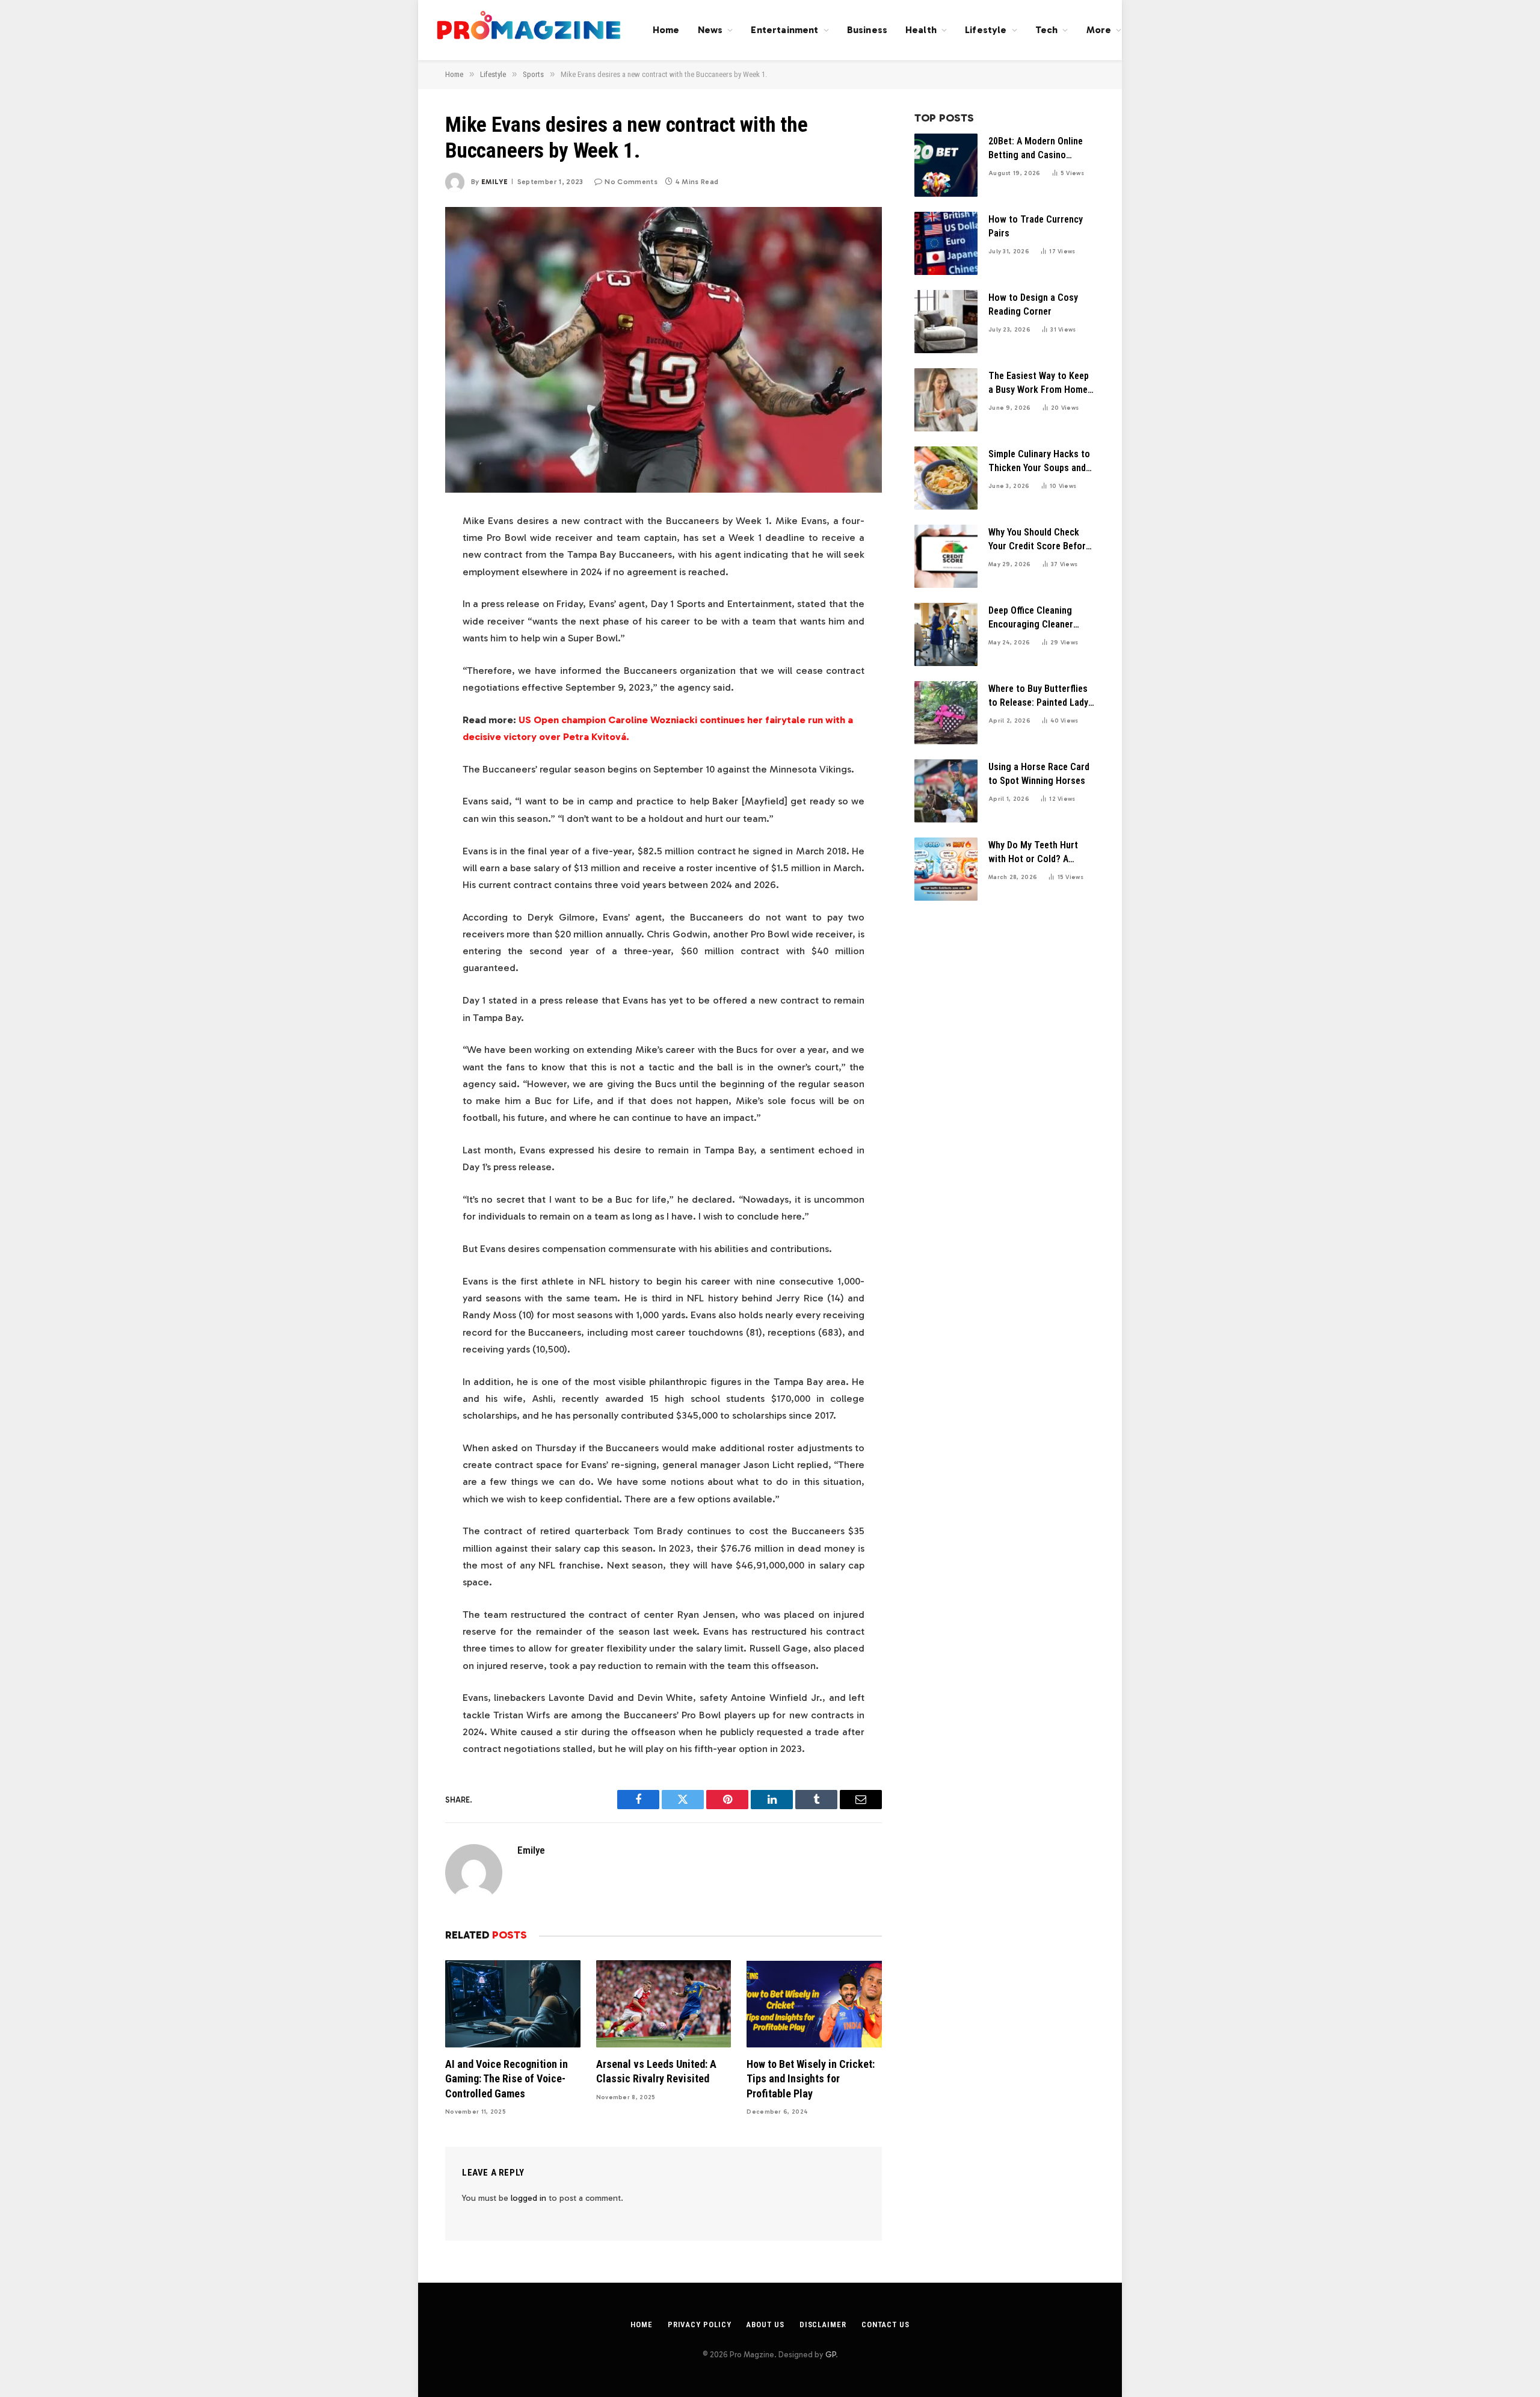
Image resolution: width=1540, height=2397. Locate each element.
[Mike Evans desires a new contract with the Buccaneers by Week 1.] (664, 350)
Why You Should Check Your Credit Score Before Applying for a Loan (1039, 540)
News (710, 30)
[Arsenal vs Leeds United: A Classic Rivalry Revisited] (664, 2004)
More (1099, 30)
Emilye (494, 182)
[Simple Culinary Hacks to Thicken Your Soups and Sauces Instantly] (946, 478)
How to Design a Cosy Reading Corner (1033, 304)
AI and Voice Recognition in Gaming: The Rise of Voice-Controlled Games (507, 2079)
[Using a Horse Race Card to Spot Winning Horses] (946, 791)
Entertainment (784, 30)
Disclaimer (823, 2325)
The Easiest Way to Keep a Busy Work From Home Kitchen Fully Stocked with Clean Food (1039, 384)
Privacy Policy (700, 2325)
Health (921, 30)
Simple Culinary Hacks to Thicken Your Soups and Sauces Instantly (1039, 462)
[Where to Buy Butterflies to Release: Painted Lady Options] (946, 713)
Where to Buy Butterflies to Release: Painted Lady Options (1038, 696)
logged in (528, 2198)
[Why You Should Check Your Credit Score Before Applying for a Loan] (946, 556)
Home (666, 30)
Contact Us (885, 2325)
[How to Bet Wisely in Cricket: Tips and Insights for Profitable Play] (814, 2004)
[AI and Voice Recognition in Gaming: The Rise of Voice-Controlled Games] (513, 2004)
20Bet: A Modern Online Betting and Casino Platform (1036, 149)
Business (867, 30)
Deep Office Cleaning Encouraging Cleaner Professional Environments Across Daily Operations (1032, 618)
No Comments (631, 182)
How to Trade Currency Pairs (1036, 226)
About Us (765, 2325)
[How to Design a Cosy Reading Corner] (946, 322)
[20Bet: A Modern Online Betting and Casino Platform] (946, 165)
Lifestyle (986, 30)
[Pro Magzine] (529, 30)
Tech (1047, 30)
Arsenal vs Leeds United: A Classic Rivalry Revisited (656, 2071)
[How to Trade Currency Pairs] (946, 243)
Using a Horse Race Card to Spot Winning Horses (1039, 774)
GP (830, 2355)
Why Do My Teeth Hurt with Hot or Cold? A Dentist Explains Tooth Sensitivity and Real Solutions (1034, 853)
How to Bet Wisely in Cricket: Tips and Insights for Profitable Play (811, 2079)
